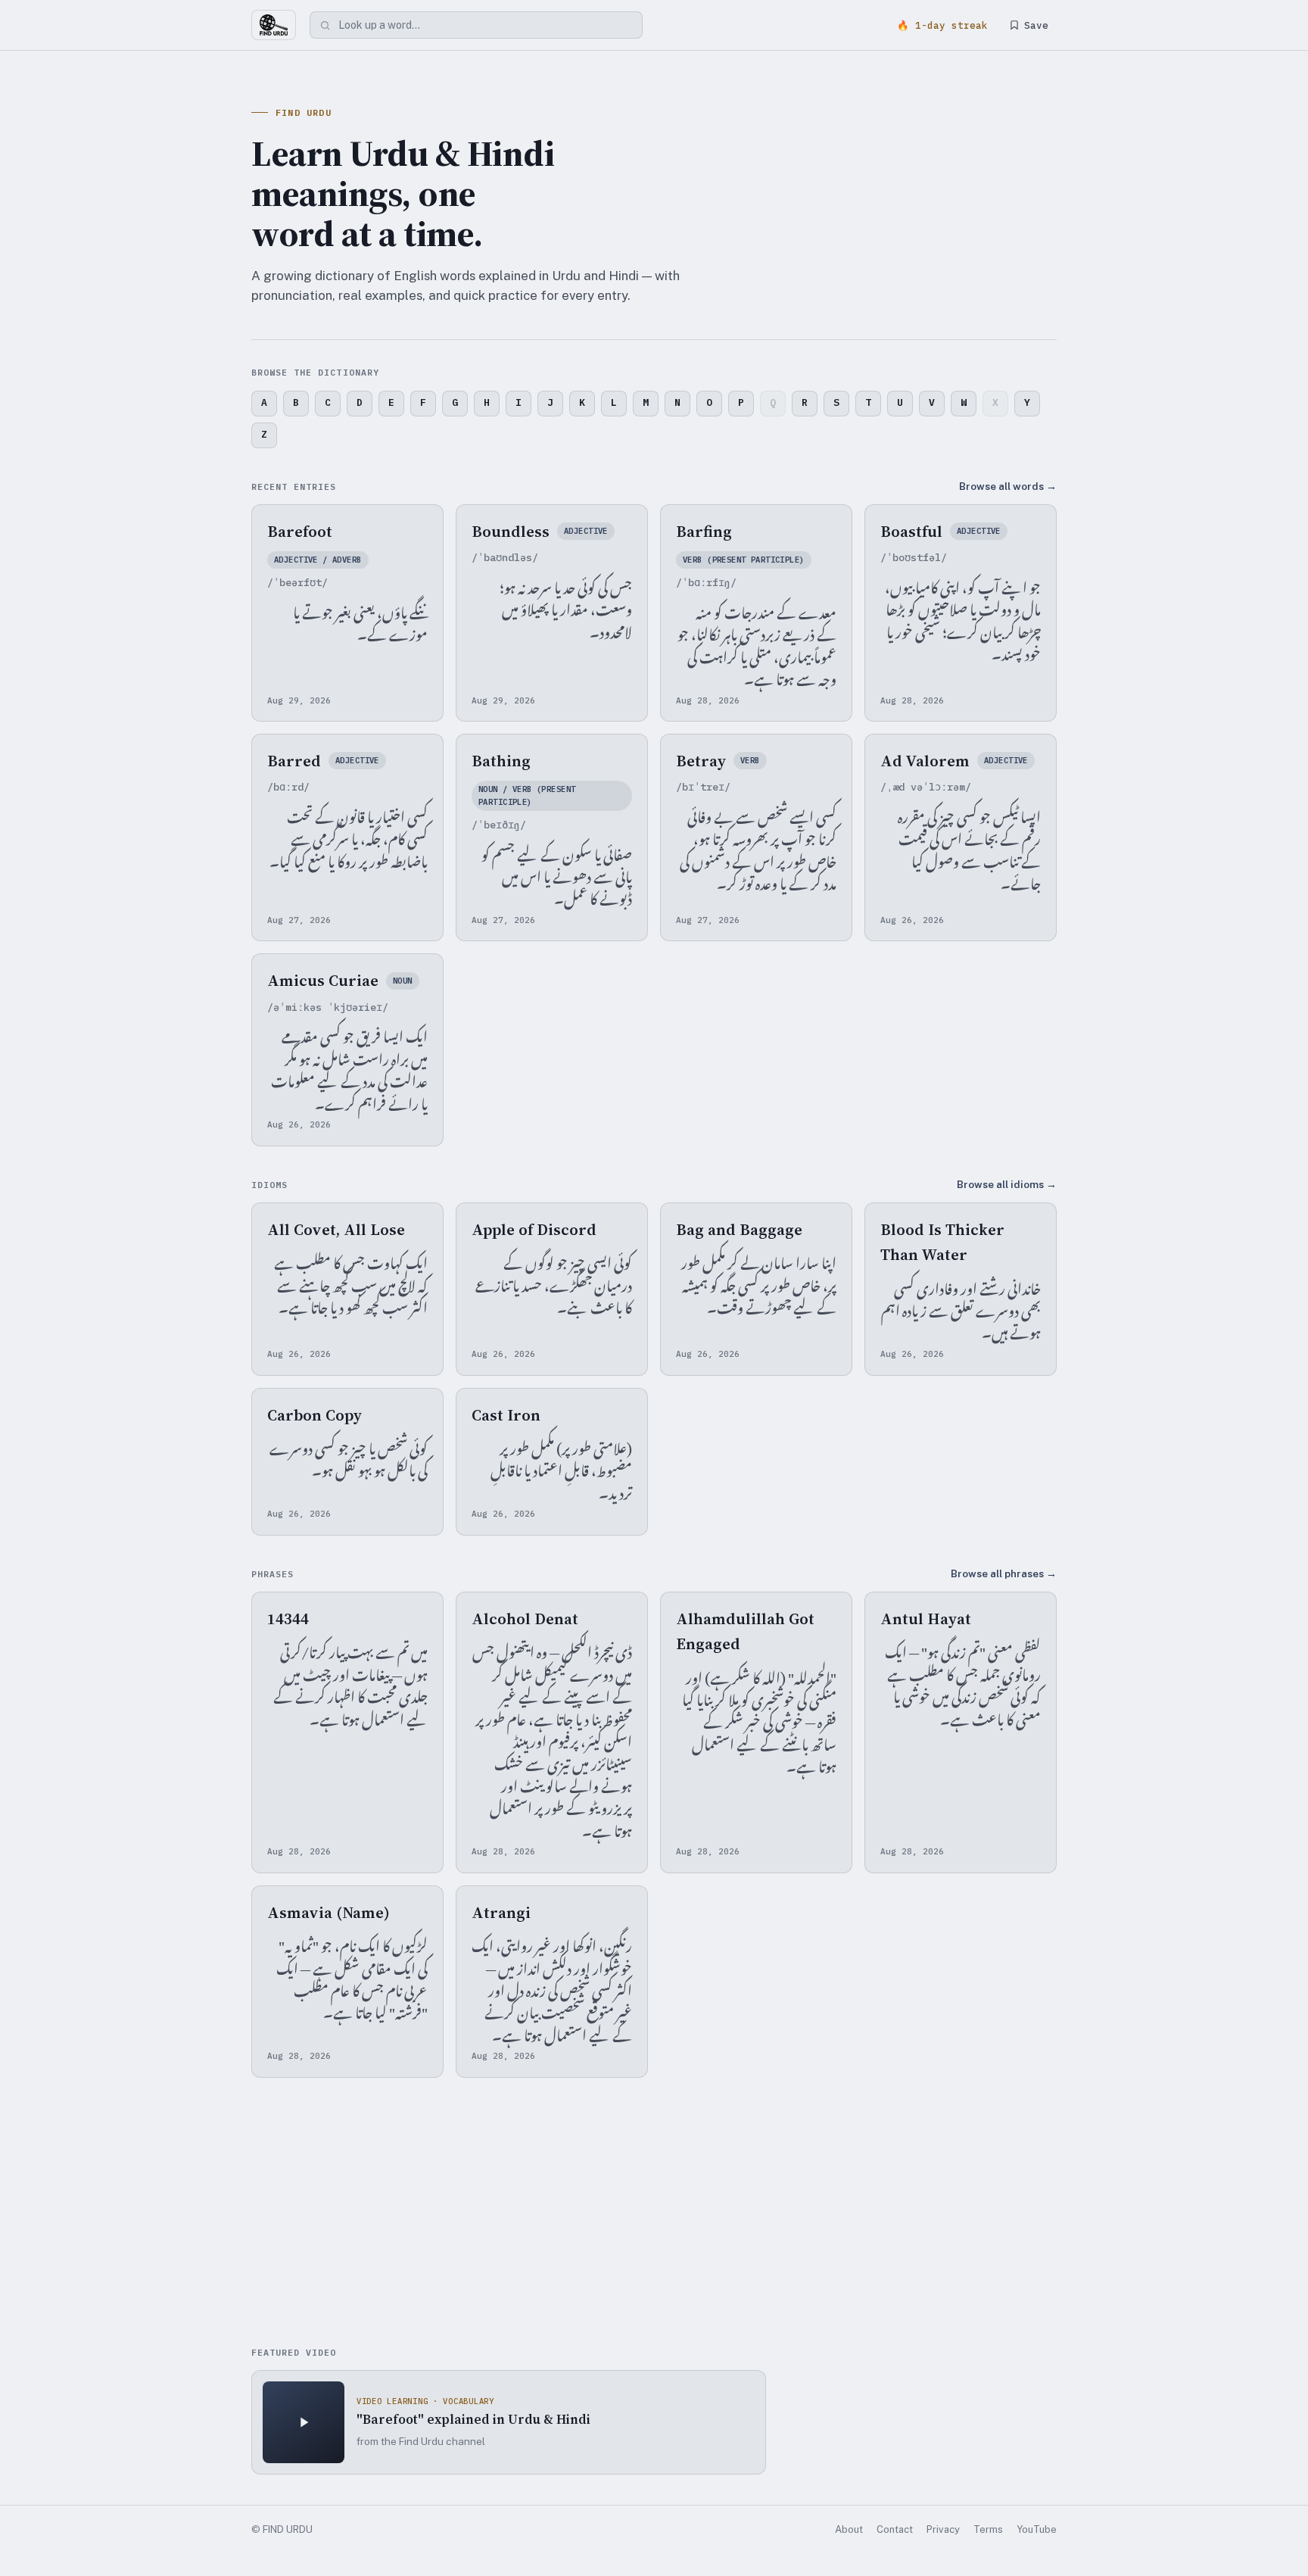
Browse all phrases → (1004, 1573)
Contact (895, 2529)
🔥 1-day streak (942, 25)
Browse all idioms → (1007, 1184)
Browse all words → (1008, 486)
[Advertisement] (654, 2214)
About (849, 2529)
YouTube (1037, 2529)
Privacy (943, 2529)
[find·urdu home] (274, 25)
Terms (988, 2529)
